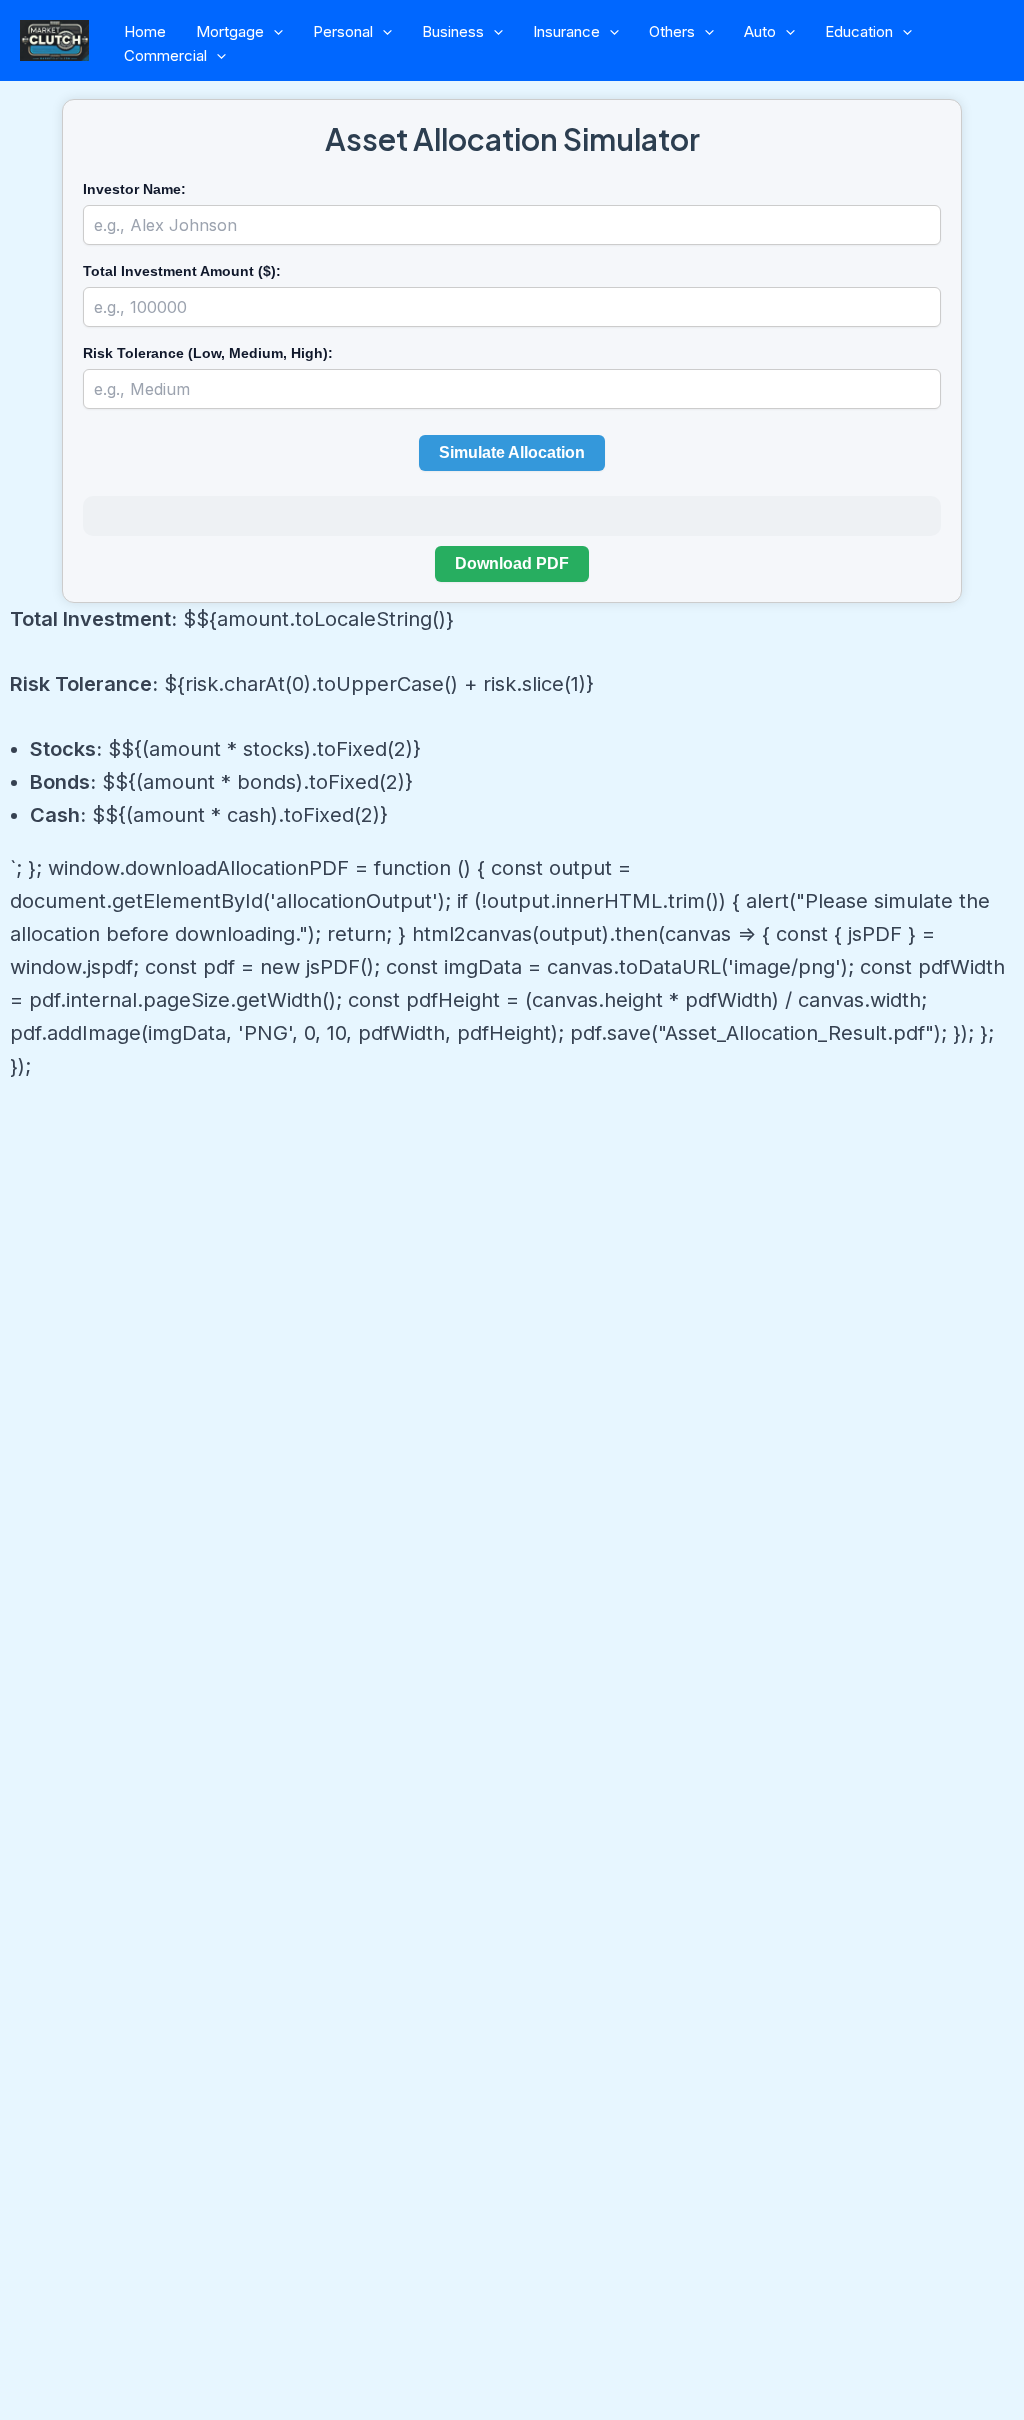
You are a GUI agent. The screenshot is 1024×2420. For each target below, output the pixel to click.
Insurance (566, 31)
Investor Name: (134, 189)
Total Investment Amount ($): (182, 271)
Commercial (165, 55)
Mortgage (230, 31)
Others (672, 31)
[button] (273, 32)
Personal (343, 31)
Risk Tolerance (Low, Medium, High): (208, 353)
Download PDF (512, 563)
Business (453, 31)
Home (145, 31)
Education (859, 31)
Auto (760, 31)
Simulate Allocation (512, 452)
